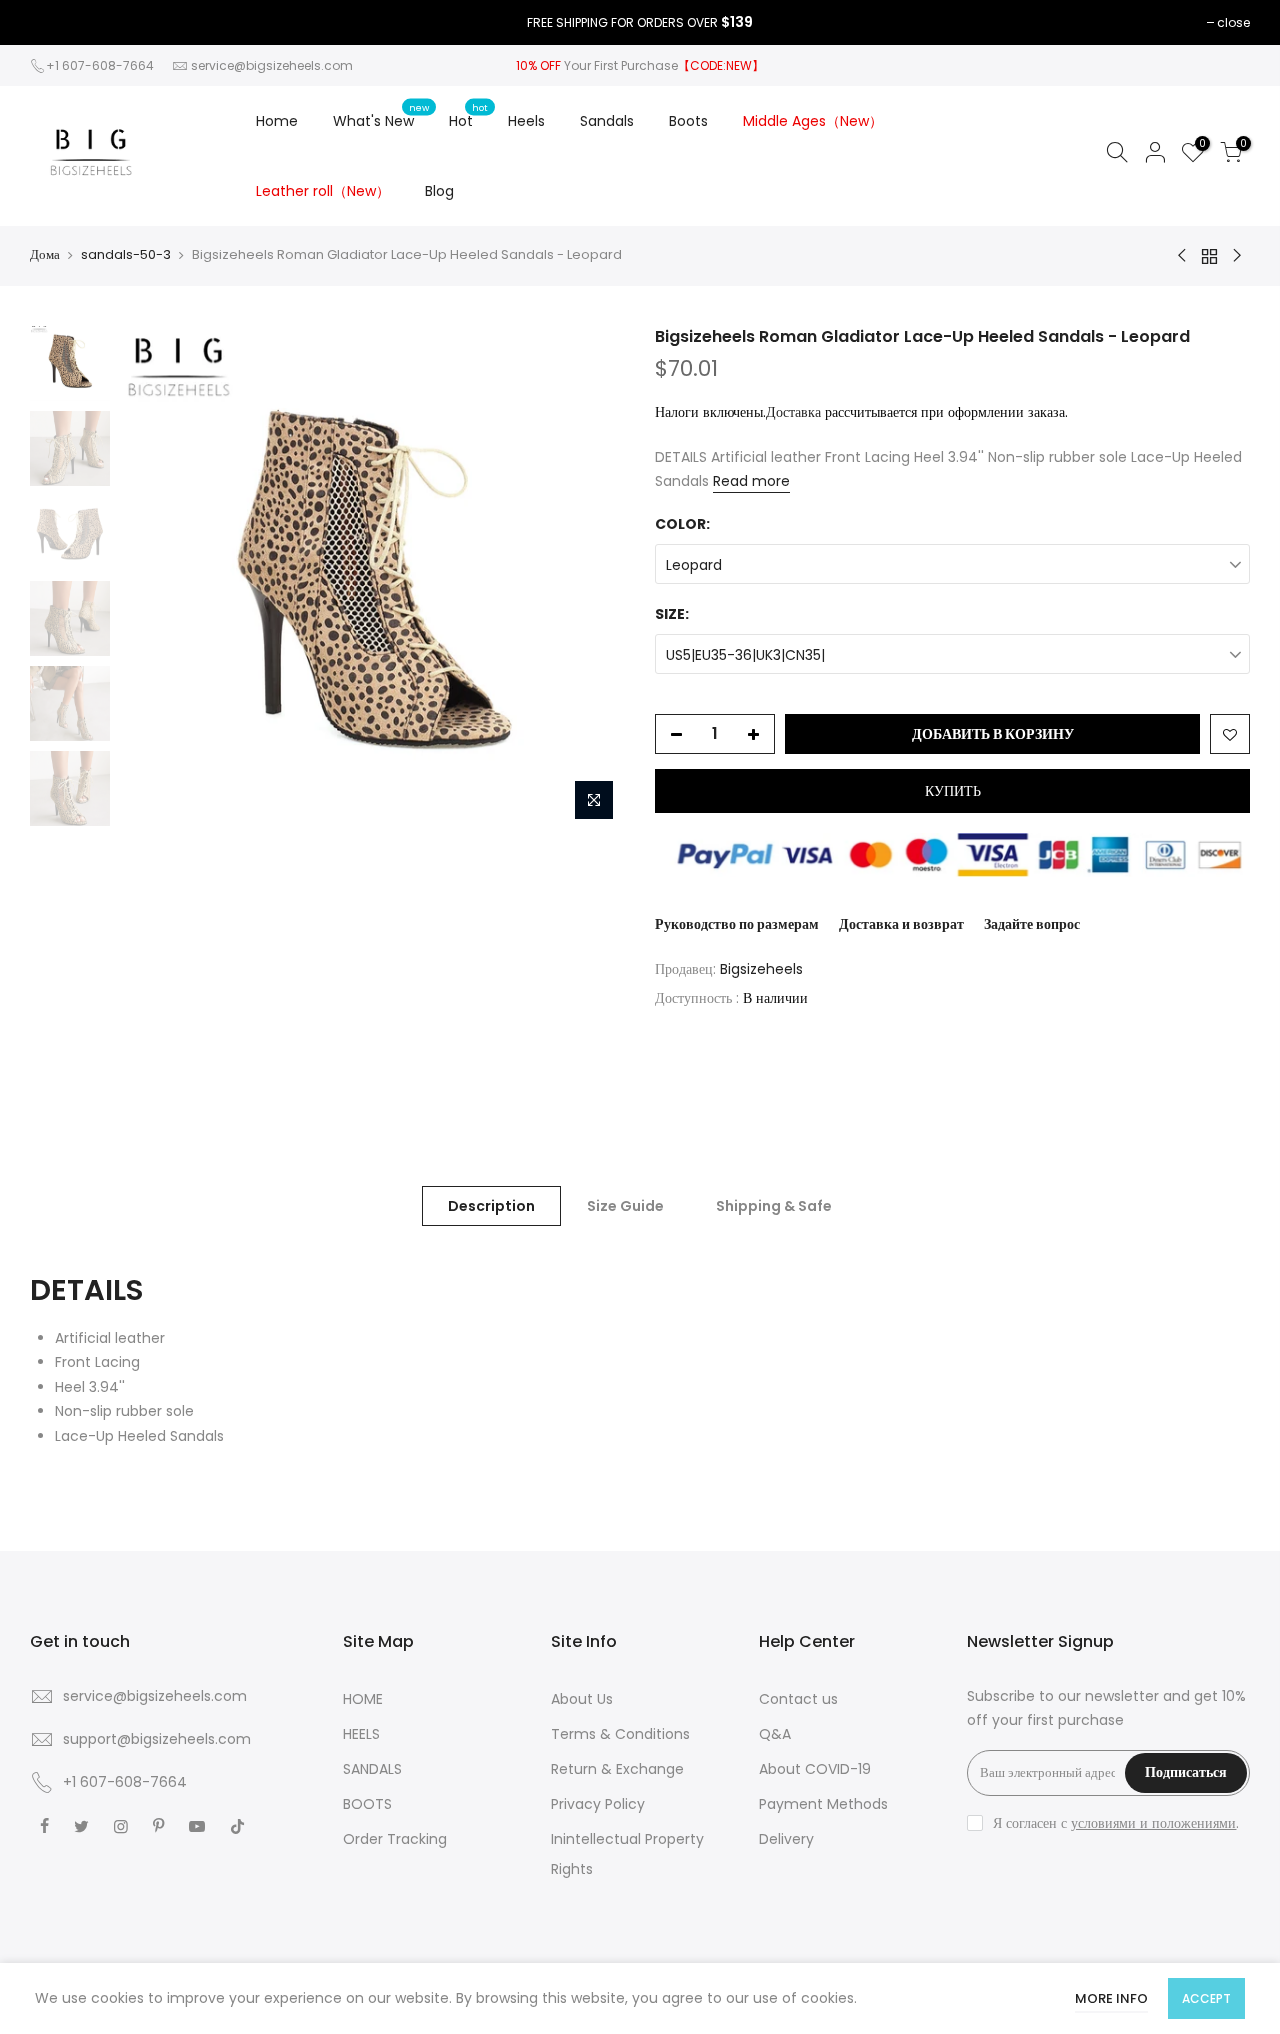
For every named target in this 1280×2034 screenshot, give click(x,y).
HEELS (361, 1734)
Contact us (798, 1699)
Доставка (793, 412)
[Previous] (155, 578)
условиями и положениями (1153, 1823)
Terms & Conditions (620, 1734)
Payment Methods (823, 1804)
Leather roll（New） (323, 191)
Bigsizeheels (761, 969)
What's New (381, 116)
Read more (751, 481)
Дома (45, 255)
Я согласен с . (1116, 1823)
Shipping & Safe (774, 1206)
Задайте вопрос (1032, 924)
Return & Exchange (617, 1769)
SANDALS (372, 1769)
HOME (363, 1699)
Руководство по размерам (737, 924)
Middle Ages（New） (813, 121)
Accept (1206, 1998)
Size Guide (625, 1206)
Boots (688, 121)
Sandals (607, 121)
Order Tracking (395, 1839)
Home (277, 121)
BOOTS (367, 1804)
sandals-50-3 (126, 255)
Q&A (775, 1734)
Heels (526, 121)
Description (491, 1206)
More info (1111, 1998)
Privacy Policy (598, 1804)
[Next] (590, 578)
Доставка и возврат (901, 924)
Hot (469, 116)
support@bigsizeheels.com (157, 1739)
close (1233, 22)
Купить (953, 791)
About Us (582, 1699)
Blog (439, 191)
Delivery (786, 1839)
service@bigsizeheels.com (272, 65)
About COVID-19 (815, 1769)
